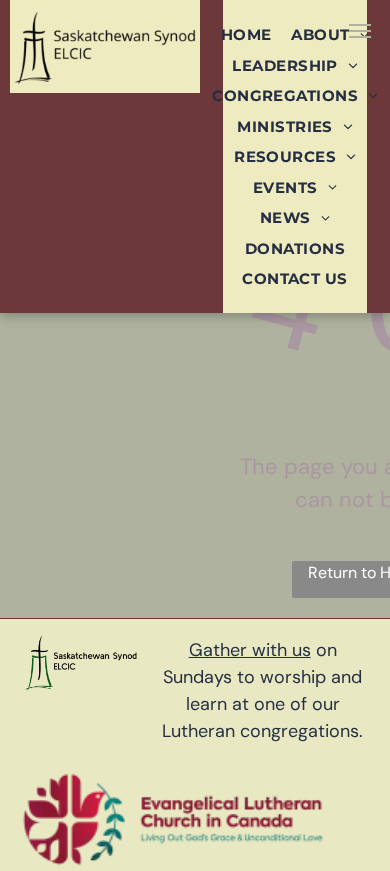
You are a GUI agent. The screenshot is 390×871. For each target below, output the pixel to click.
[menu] (360, 31)
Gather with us (250, 650)
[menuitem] (246, 34)
